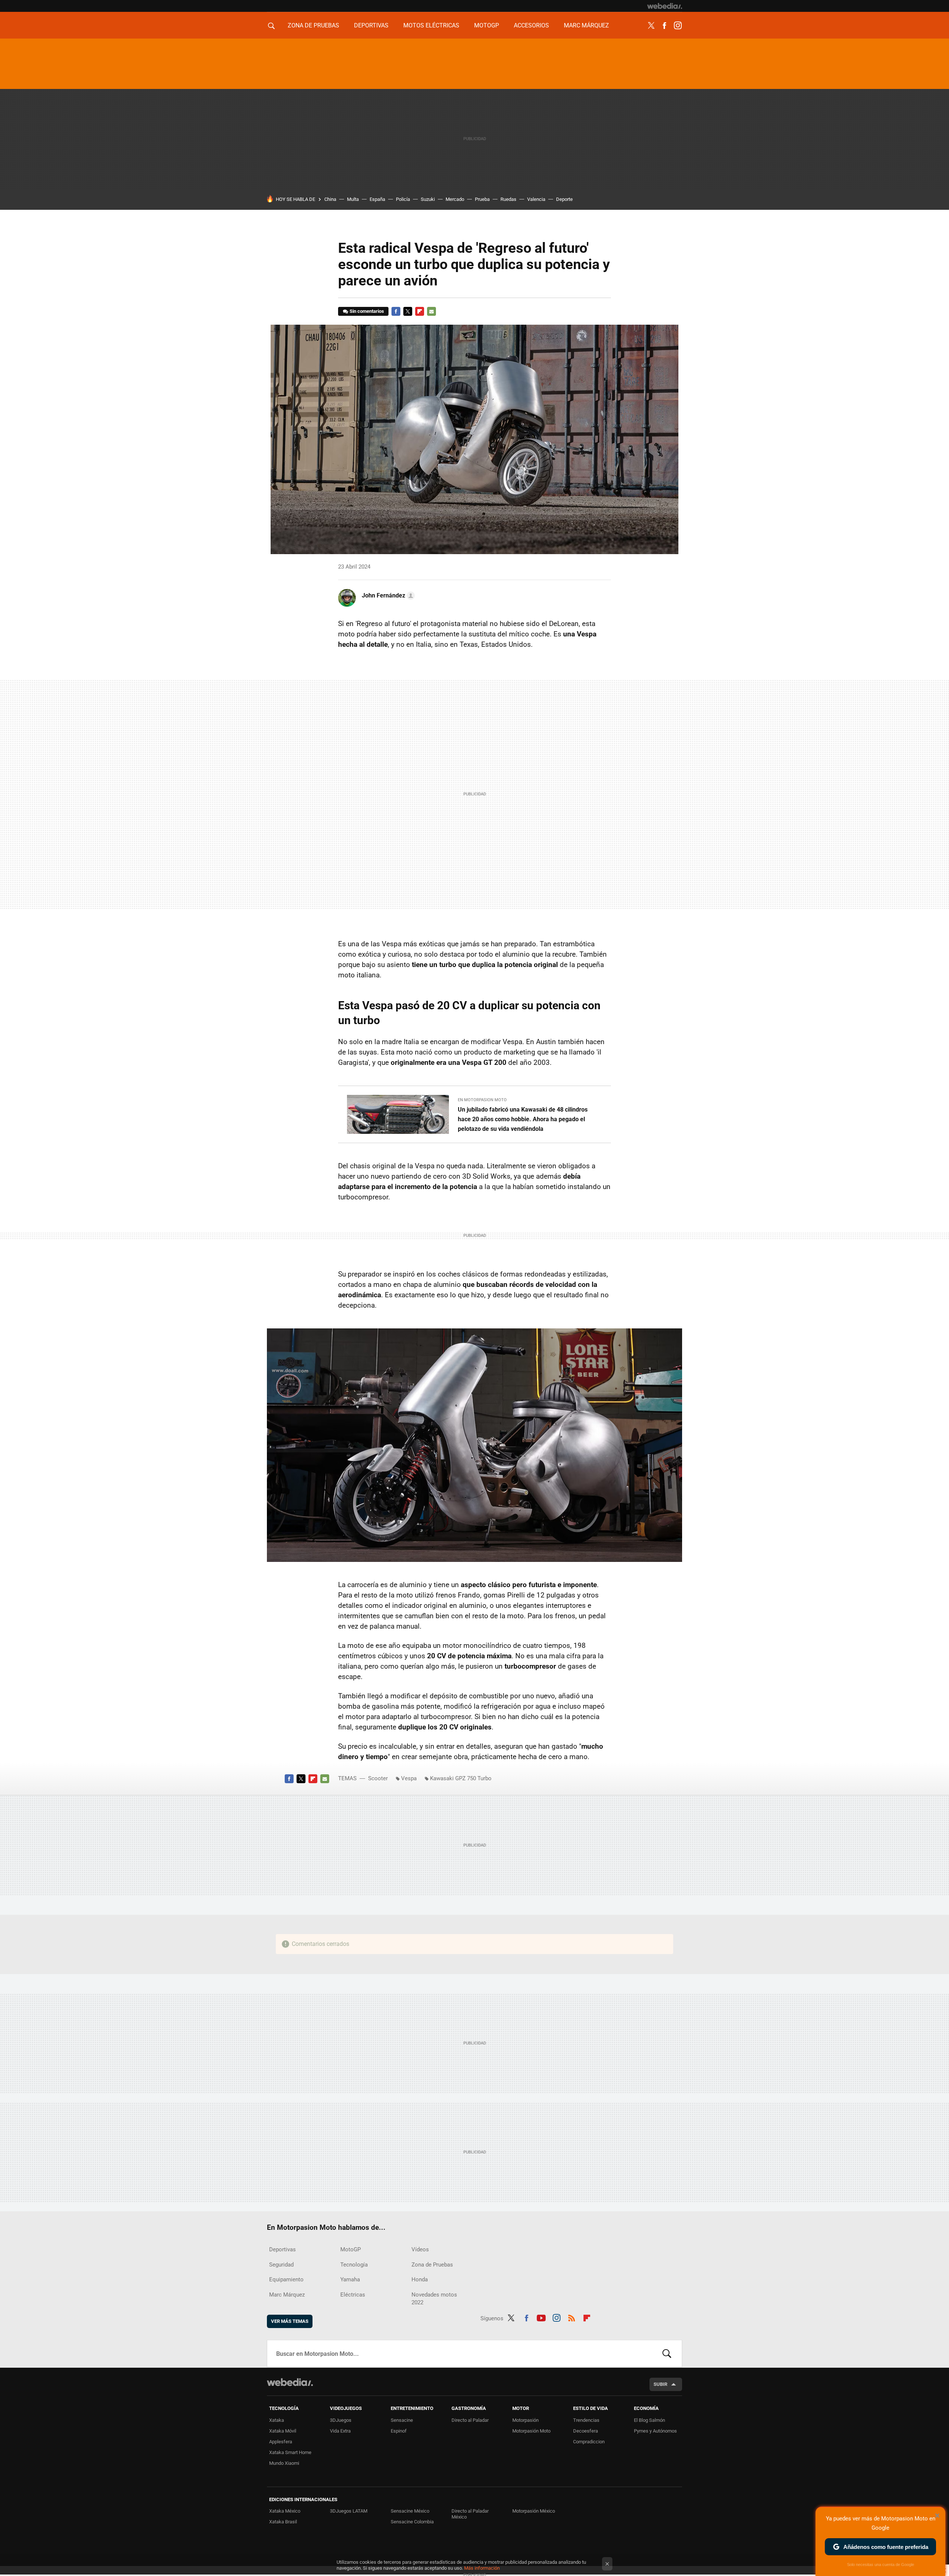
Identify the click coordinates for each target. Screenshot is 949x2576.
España (377, 199)
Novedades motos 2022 (434, 2299)
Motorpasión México (534, 2511)
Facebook (664, 26)
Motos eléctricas (431, 25)
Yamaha (350, 2279)
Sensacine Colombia (412, 2522)
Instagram (678, 26)
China (330, 199)
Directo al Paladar (470, 2420)
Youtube (541, 2317)
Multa (353, 199)
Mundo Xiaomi (284, 2463)
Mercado (455, 199)
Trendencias (586, 2420)
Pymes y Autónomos (655, 2431)
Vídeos (420, 2249)
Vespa (409, 1778)
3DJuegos (341, 2420)
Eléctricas (353, 2295)
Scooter (378, 1778)
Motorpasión (525, 2420)
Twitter (651, 26)
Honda (420, 2279)
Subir (660, 2384)
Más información (482, 2568)
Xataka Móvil (283, 2431)
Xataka (277, 2420)
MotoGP (487, 25)
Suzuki (428, 199)
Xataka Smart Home (290, 2452)
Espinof (399, 2431)
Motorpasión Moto (531, 2431)
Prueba (482, 199)
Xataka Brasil (283, 2522)
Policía (403, 199)
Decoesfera (586, 2431)
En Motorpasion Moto (482, 1100)
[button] (387, 596)
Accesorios (531, 25)
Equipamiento (286, 2279)
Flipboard (420, 311)
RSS (572, 2317)
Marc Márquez (586, 25)
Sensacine (402, 2420)
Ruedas (508, 199)
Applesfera (281, 2442)
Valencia (536, 199)
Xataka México (285, 2511)
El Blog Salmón (649, 2420)
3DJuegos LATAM (349, 2511)
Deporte (564, 199)
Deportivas (371, 25)
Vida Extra (340, 2431)
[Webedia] (665, 6)
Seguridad (281, 2265)
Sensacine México (410, 2511)
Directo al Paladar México (470, 2514)
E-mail (431, 311)
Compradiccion (589, 2442)
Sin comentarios (367, 311)
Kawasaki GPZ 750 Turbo (461, 1778)
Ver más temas (290, 2321)
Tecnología (354, 2265)
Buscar (667, 2354)
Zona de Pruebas (313, 25)
